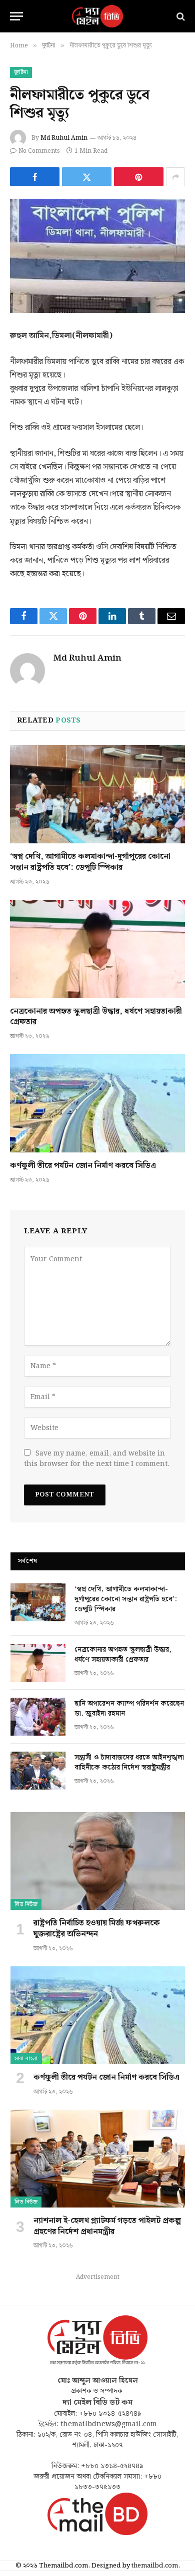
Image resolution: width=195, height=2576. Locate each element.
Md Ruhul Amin (64, 138)
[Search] (180, 16)
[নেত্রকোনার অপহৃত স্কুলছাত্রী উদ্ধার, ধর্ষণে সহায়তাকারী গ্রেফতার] (97, 949)
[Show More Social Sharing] (175, 177)
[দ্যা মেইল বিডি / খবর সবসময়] (97, 16)
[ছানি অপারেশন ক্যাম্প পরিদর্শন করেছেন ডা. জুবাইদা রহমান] (38, 1717)
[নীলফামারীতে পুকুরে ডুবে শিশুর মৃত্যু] (97, 256)
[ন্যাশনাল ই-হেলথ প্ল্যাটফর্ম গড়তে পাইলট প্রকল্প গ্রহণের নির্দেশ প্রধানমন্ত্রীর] (98, 2159)
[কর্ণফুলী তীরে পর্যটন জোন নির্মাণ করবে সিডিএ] (97, 1103)
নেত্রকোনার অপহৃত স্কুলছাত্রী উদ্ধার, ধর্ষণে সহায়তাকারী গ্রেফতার (96, 1017)
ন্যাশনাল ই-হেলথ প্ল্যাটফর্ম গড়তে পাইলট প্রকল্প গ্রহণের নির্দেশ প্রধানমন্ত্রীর (107, 2226)
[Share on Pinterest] (139, 177)
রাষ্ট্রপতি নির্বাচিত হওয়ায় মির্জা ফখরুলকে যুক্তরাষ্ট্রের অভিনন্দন (97, 1929)
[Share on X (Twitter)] (87, 177)
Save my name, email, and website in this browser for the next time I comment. (97, 1459)
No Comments (39, 151)
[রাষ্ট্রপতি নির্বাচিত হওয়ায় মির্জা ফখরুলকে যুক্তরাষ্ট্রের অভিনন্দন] (98, 1861)
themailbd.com (155, 2566)
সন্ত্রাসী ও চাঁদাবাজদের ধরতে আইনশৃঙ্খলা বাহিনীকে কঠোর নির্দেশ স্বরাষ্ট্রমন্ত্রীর (129, 1763)
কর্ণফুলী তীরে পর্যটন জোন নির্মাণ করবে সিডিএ (83, 1166)
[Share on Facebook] (35, 177)
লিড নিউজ (26, 1904)
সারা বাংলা (26, 2059)
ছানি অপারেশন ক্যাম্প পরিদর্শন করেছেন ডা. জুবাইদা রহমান (129, 1709)
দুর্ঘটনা (21, 72)
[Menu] (16, 16)
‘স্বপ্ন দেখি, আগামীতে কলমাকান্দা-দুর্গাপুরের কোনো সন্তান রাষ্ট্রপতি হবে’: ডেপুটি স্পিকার (90, 862)
